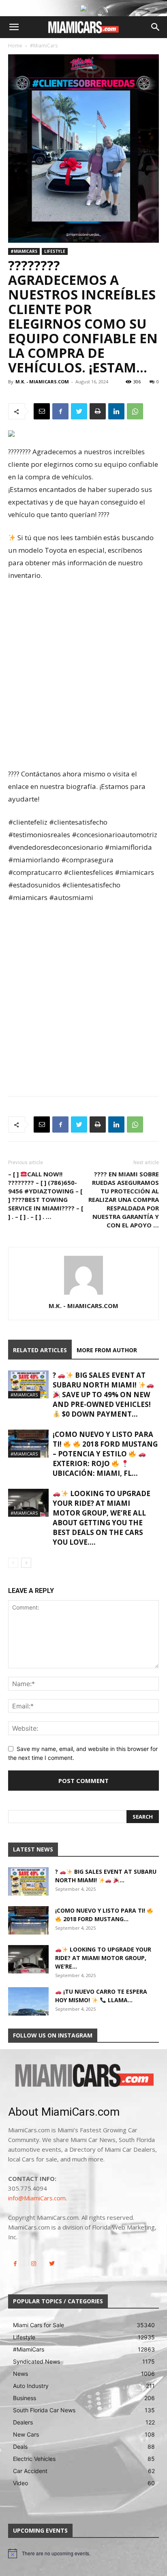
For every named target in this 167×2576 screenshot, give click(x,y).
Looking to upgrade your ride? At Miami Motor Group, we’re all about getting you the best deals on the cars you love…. (102, 1518)
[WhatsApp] (135, 411)
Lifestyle (55, 251)
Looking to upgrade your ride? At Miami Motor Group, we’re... (103, 1958)
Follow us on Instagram (53, 2035)
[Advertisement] (83, 676)
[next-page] (26, 1563)
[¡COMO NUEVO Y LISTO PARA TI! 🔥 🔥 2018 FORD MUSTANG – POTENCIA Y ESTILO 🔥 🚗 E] (28, 1444)
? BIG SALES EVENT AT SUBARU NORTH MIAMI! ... (106, 1876)
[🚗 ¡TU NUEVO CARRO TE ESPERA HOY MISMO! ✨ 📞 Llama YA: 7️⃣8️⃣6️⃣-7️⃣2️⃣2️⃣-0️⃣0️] (28, 2001)
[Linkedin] (116, 411)
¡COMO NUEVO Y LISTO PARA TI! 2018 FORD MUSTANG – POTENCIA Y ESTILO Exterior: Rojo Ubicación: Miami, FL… (105, 1454)
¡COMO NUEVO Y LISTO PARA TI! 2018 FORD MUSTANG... (101, 1915)
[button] (14, 27)
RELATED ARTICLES (40, 1350)
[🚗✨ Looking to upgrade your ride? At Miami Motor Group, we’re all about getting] (28, 1503)
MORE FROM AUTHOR (107, 1350)
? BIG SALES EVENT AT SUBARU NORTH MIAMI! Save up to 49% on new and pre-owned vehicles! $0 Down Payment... (102, 1395)
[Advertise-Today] (83, 8)
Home (15, 46)
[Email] (42, 411)
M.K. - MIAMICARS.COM (42, 382)
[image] (83, 2076)
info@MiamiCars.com (37, 2198)
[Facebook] (60, 411)
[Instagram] (33, 2264)
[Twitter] (79, 411)
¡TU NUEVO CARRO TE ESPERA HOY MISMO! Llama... (101, 1996)
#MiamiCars (44, 46)
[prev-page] (13, 1563)
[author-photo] (83, 1294)
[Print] (98, 411)
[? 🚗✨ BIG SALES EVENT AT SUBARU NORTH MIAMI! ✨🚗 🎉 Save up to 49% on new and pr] (28, 1384)
